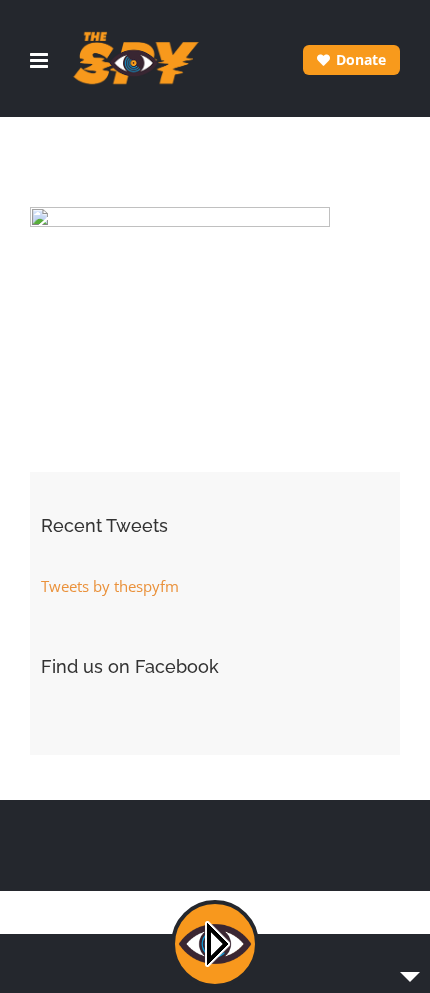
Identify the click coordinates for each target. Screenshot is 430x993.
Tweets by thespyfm (110, 586)
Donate (361, 59)
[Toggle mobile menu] (40, 60)
